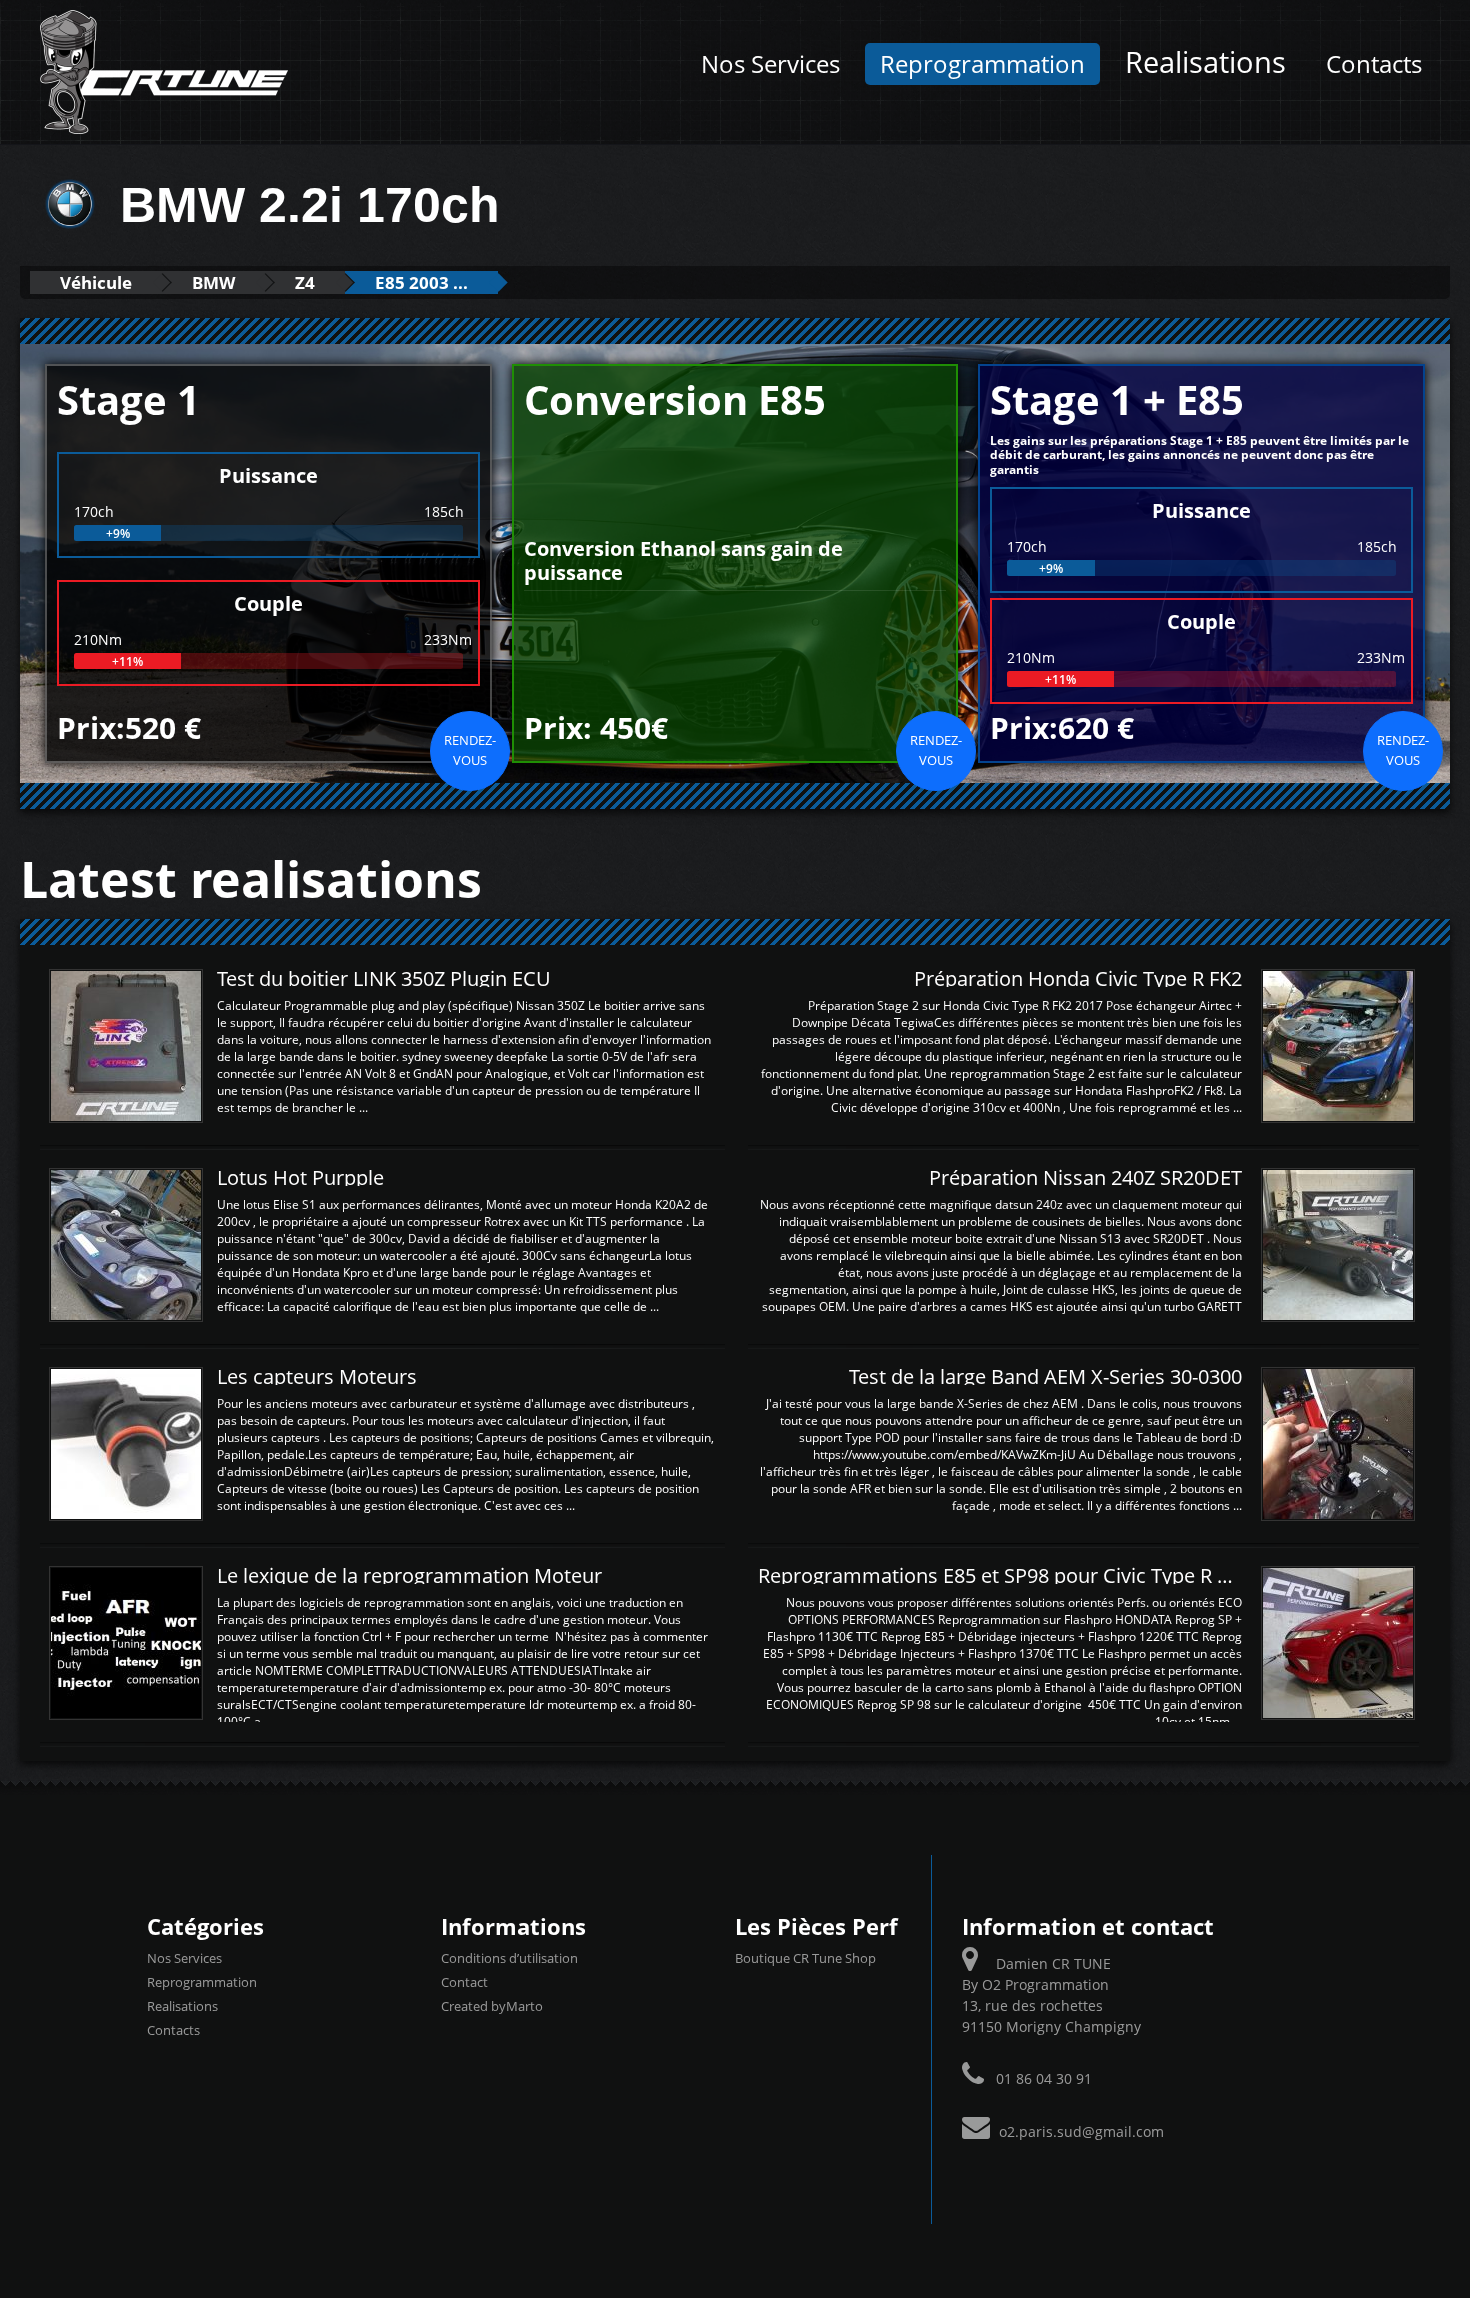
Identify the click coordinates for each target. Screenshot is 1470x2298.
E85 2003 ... (421, 282)
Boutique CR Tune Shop (805, 1958)
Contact (464, 1982)
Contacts (1374, 64)
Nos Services (770, 64)
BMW (213, 282)
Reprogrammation (982, 64)
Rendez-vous (470, 750)
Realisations (1205, 62)
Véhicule (96, 282)
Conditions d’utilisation (509, 1958)
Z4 (305, 282)
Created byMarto (492, 2006)
